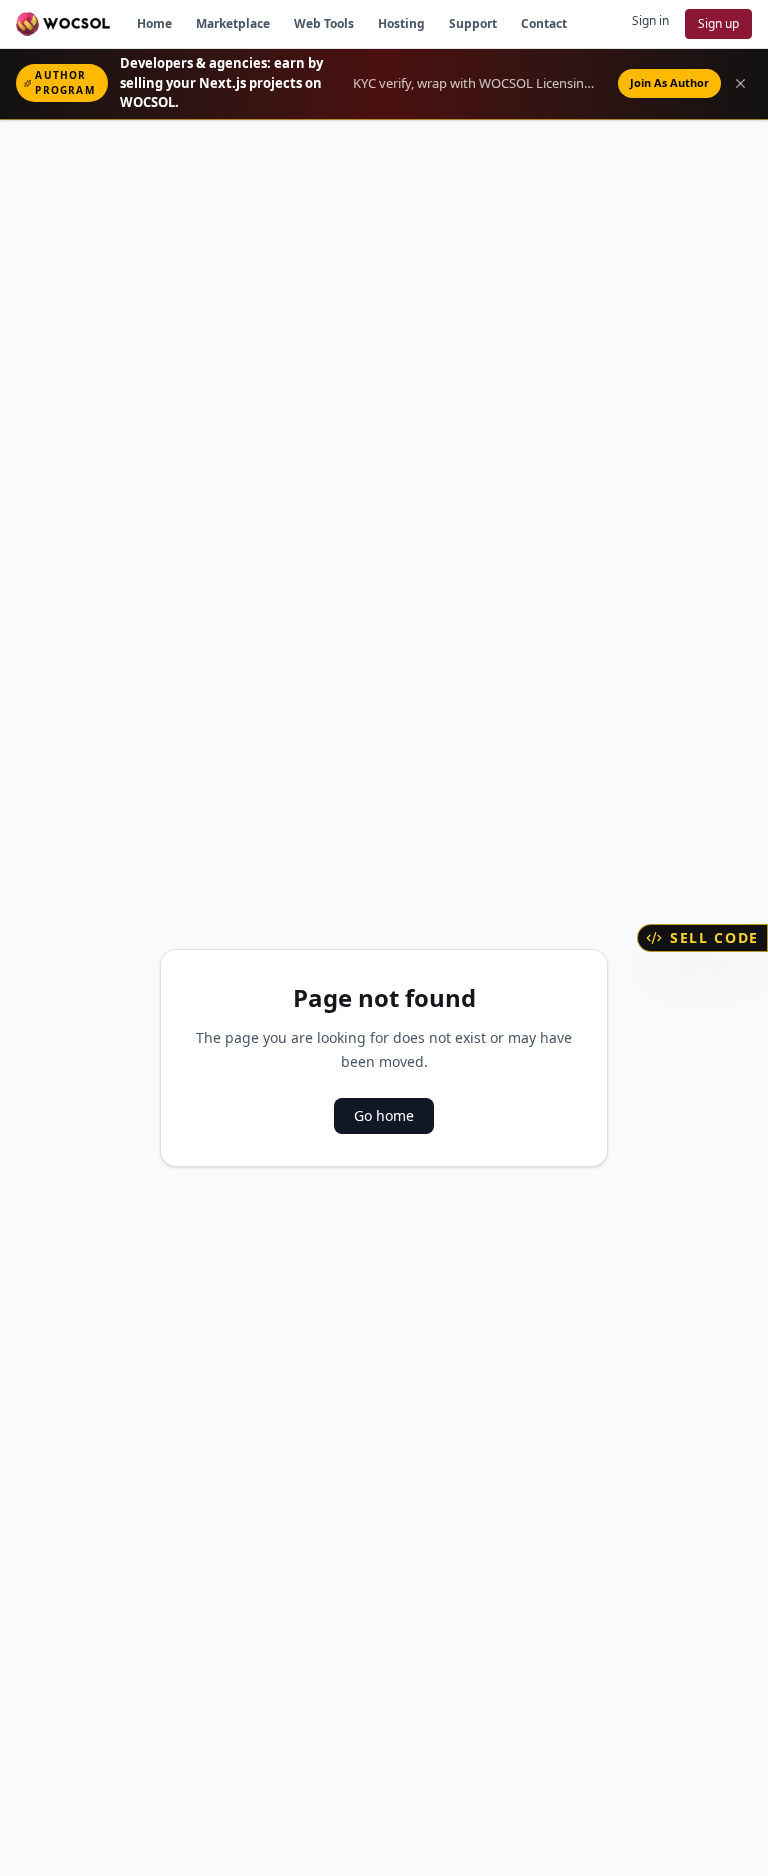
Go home (384, 1115)
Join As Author (669, 82)
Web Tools (324, 23)
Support (473, 23)
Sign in (650, 20)
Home (154, 23)
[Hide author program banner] (740, 83)
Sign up (718, 23)
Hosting (401, 23)
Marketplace (233, 23)
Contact (544, 23)
